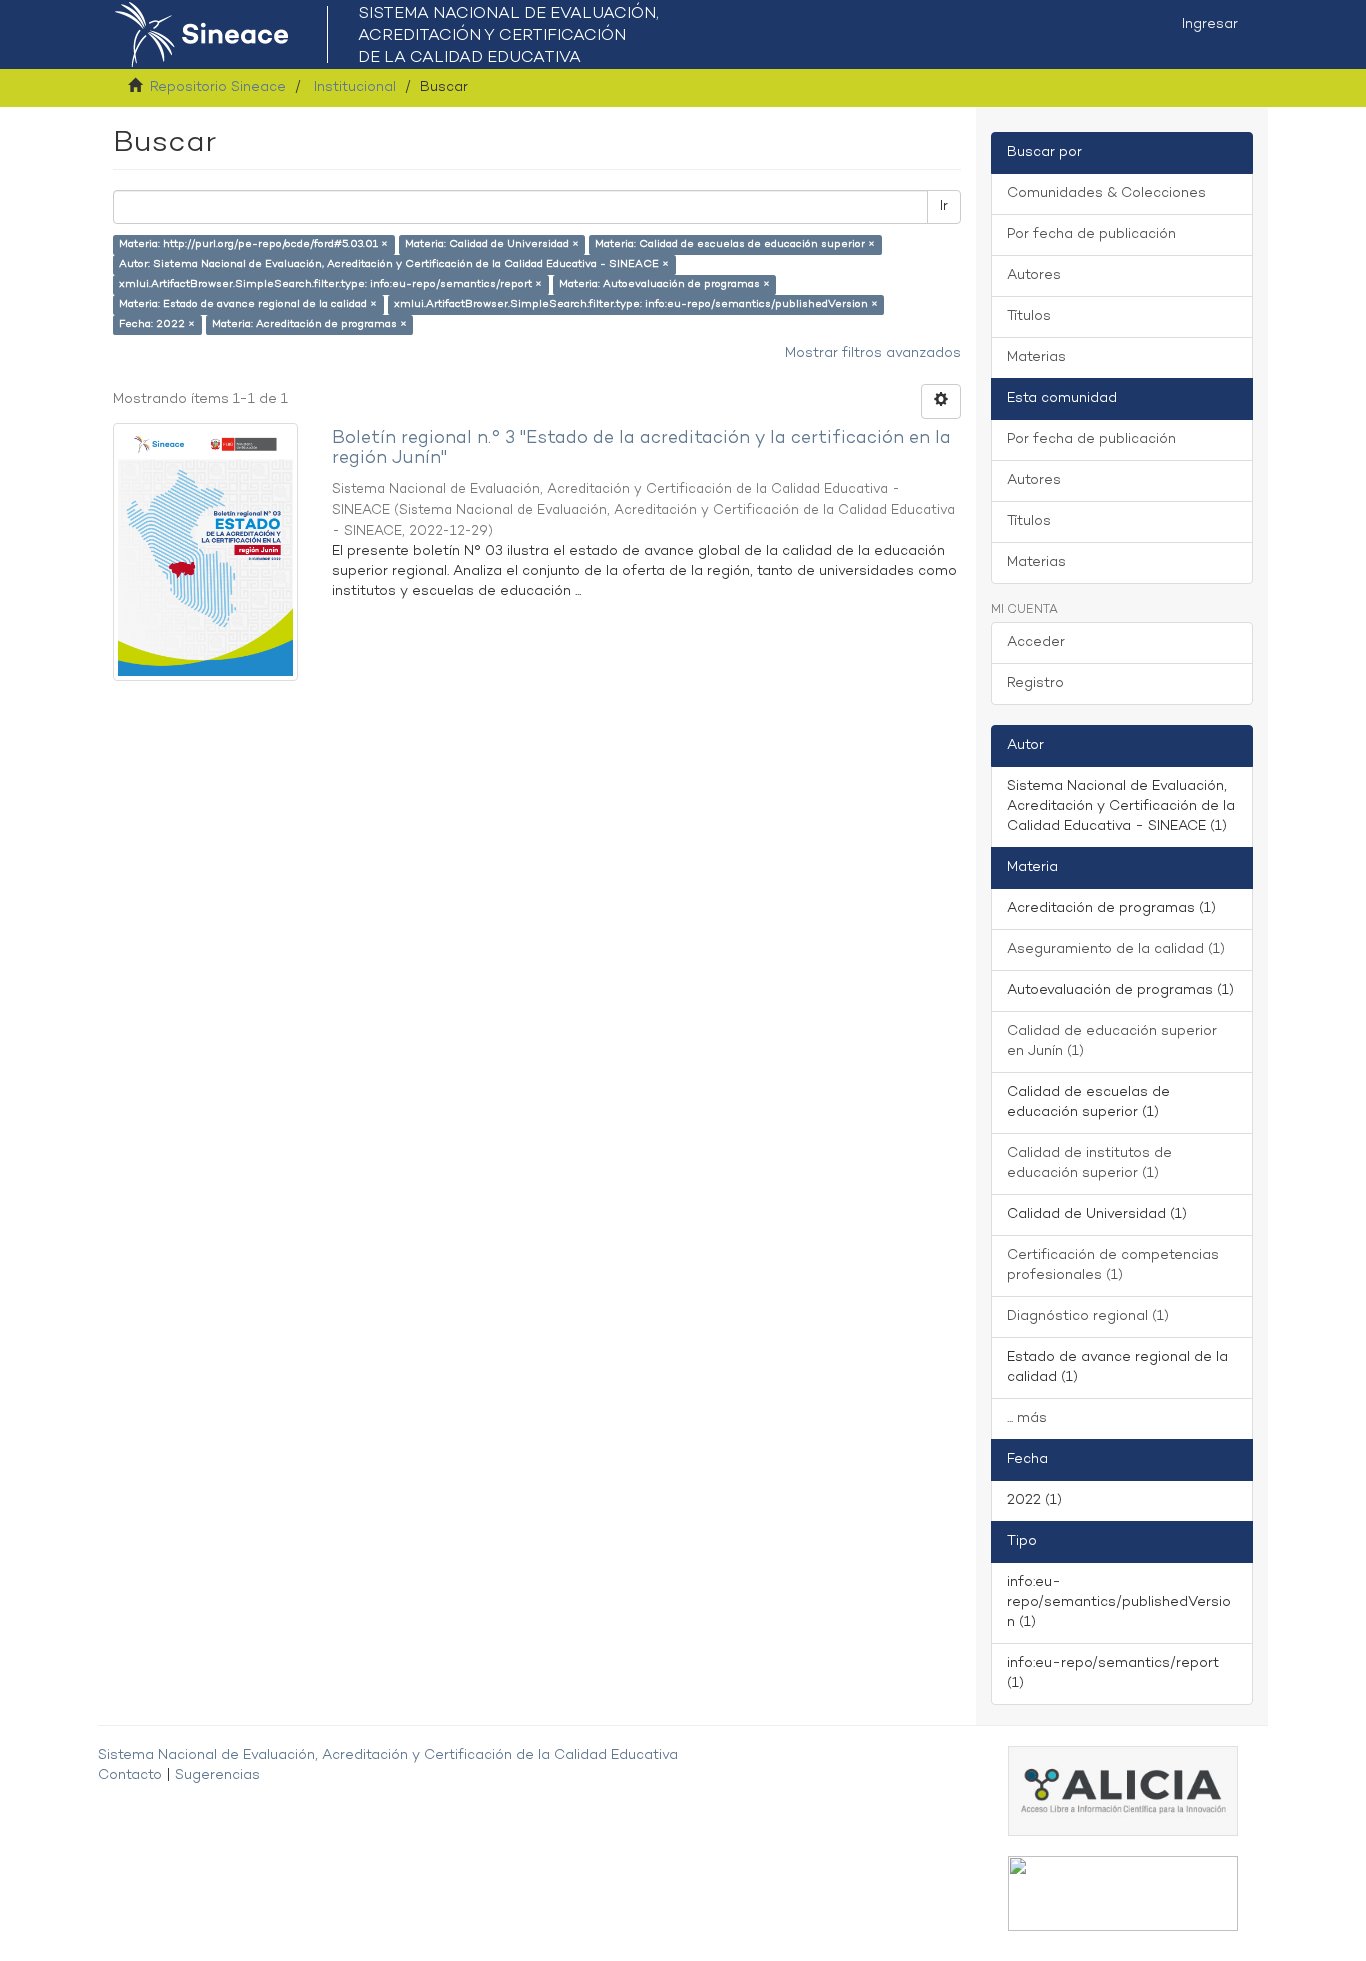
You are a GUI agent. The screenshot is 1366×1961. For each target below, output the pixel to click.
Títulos (1029, 316)
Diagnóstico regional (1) (1088, 1316)
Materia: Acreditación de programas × (309, 324)
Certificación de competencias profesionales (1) (1113, 1265)
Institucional (355, 87)
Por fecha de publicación (1091, 234)
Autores (1034, 275)
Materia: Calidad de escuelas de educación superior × (735, 244)
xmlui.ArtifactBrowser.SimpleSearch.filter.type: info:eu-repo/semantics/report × (330, 284)
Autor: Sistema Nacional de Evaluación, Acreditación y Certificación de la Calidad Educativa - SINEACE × (394, 264)
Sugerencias (217, 1775)
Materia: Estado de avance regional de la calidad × (248, 304)
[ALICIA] (1123, 1790)
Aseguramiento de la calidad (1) (1116, 949)
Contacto (130, 1775)
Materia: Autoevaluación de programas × (664, 284)
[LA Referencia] (1123, 1893)
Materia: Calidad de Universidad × (492, 244)
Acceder (1036, 642)
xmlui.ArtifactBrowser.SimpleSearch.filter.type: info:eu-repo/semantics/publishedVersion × (636, 304)
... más (1027, 1418)
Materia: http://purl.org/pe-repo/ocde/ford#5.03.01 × (253, 244)
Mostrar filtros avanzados (873, 353)
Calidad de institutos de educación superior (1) (1089, 1163)
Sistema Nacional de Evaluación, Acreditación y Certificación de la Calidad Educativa (388, 1755)
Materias (1036, 357)
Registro (1035, 683)
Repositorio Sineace (218, 87)
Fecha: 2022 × (157, 324)
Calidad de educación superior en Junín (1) (1112, 1041)
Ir (944, 206)
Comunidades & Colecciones (1106, 193)
